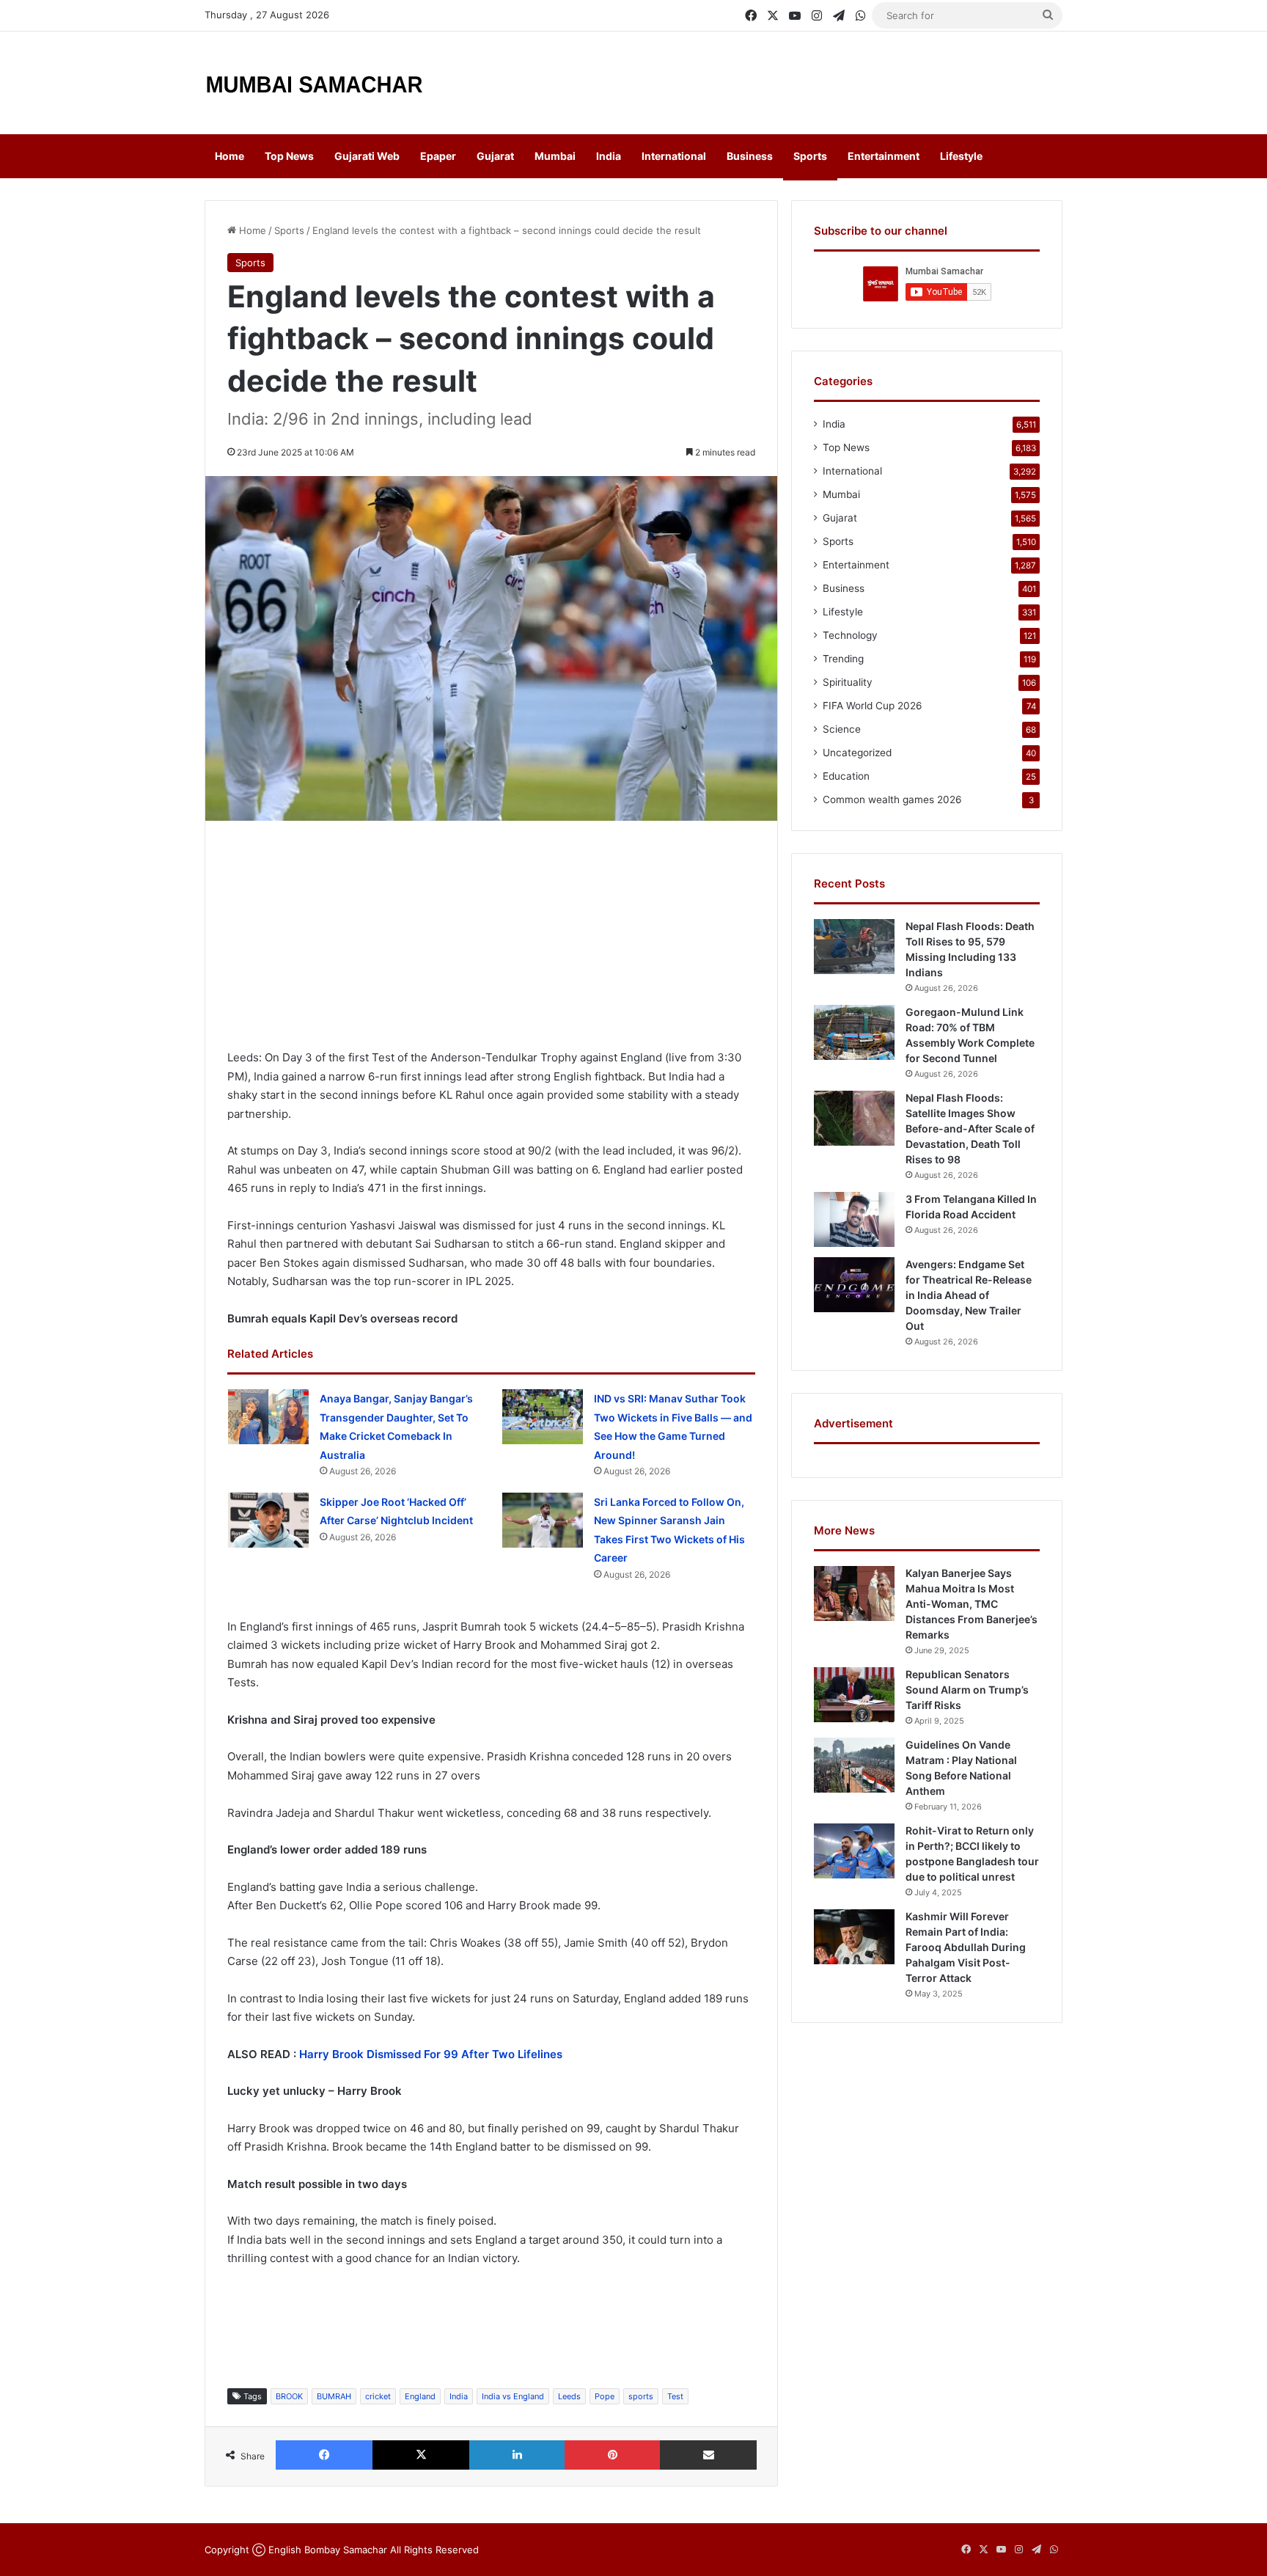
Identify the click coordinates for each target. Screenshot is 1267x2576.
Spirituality (848, 682)
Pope (605, 2396)
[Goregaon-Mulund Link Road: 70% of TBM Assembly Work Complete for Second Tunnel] (854, 1032)
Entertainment (884, 156)
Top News (289, 156)
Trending (843, 659)
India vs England (513, 2396)
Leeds (569, 2396)
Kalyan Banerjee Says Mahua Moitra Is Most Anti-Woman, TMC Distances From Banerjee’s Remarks (972, 1604)
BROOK (289, 2396)
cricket (378, 2396)
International (674, 156)
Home (229, 156)
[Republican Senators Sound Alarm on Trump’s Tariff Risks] (854, 1695)
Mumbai (555, 156)
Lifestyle (961, 156)
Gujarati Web (367, 156)
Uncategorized (857, 753)
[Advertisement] (780, 79)
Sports (810, 156)
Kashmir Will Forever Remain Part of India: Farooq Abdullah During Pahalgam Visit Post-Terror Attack (966, 1947)
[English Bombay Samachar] (315, 83)
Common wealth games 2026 (892, 799)
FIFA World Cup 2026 (873, 706)
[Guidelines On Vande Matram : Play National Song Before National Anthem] (854, 1765)
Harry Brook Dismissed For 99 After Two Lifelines (431, 2054)
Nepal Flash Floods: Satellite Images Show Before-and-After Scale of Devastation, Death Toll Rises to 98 (970, 1128)
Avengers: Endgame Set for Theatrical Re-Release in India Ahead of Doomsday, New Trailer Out (969, 1295)
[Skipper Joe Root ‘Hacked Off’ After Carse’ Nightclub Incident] (268, 1520)
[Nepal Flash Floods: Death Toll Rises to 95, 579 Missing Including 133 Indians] (854, 947)
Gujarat (495, 156)
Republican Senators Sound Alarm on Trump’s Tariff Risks (967, 1690)
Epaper (438, 156)
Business (750, 156)
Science (842, 729)
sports (641, 2396)
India (609, 156)
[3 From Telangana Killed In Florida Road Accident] (854, 1219)
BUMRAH (334, 2396)
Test (675, 2396)
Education (846, 776)
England (420, 2396)
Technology (850, 635)
